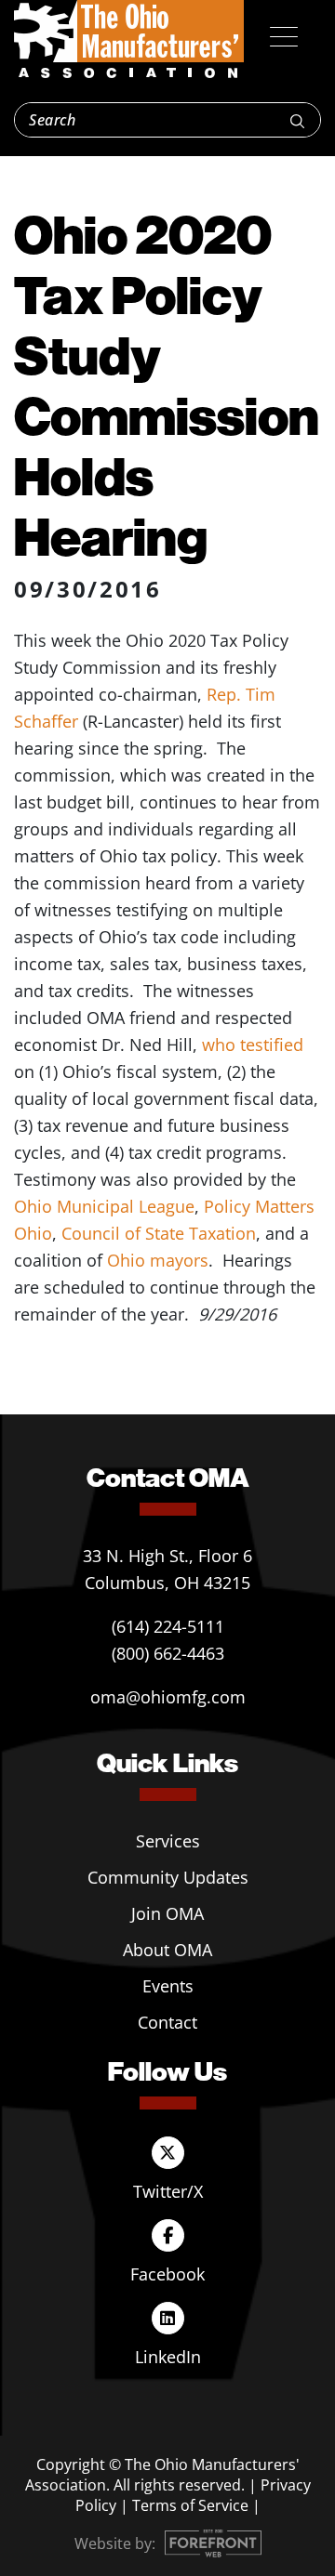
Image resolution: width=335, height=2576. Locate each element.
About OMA (167, 1950)
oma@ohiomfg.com (168, 1697)
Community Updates (168, 1877)
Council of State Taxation (159, 1233)
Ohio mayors (158, 1260)
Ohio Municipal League (104, 1206)
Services (168, 1841)
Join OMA (167, 1913)
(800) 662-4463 (168, 1653)
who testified (253, 1045)
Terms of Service (190, 2505)
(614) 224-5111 (168, 1626)
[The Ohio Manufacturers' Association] (129, 40)
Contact (167, 2022)
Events (168, 1986)
